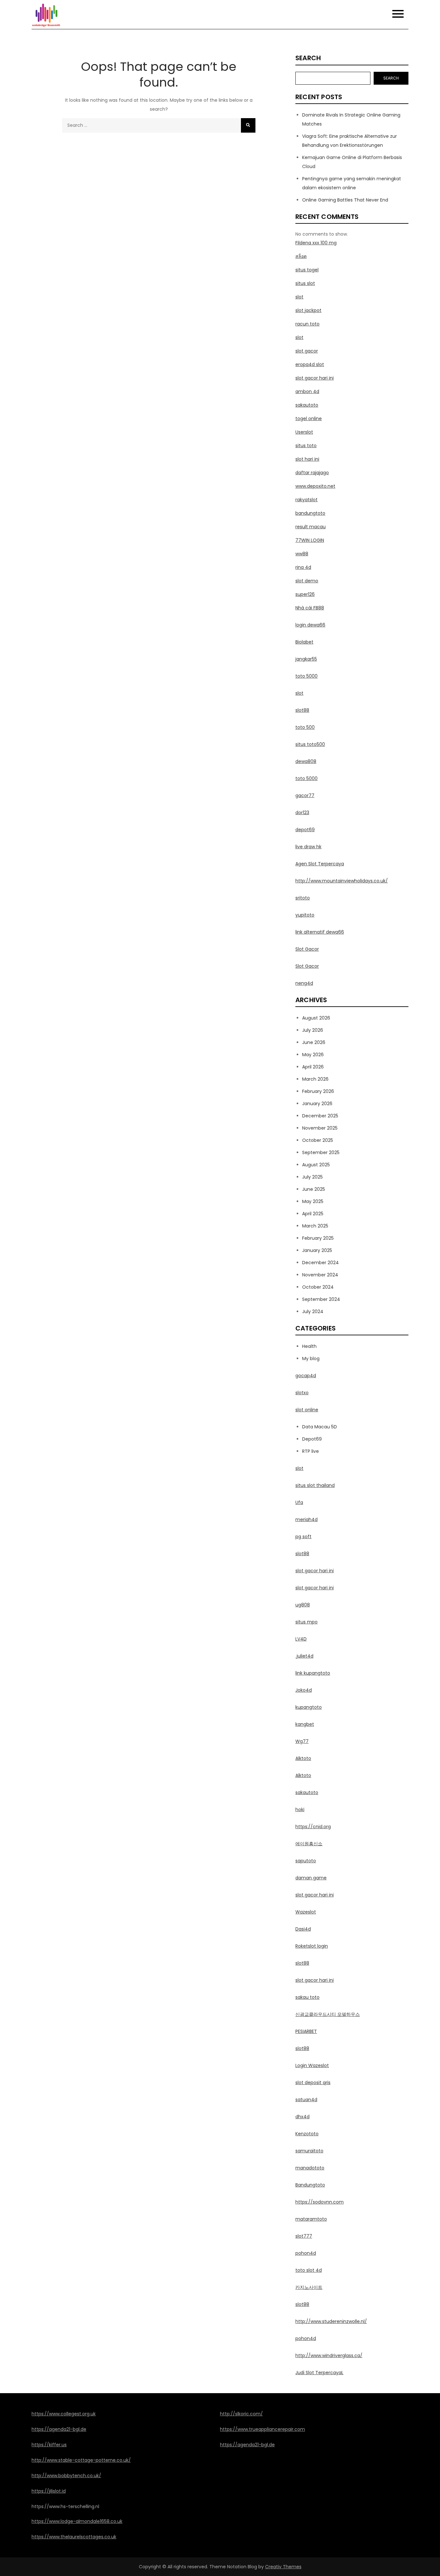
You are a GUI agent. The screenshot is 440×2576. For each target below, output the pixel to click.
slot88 (302, 710)
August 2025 (316, 1165)
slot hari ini (307, 459)
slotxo (302, 1393)
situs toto (306, 446)
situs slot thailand (315, 1485)
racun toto (307, 324)
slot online (307, 1410)
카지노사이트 (309, 2287)
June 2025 (314, 1189)
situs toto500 (310, 744)
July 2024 (313, 1312)
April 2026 (313, 1067)
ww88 (302, 554)
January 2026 (317, 1104)
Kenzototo (307, 2134)
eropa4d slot (310, 364)
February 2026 (318, 1091)
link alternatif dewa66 (320, 932)
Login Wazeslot (312, 2065)
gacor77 (305, 795)
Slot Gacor (307, 949)
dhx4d (302, 2117)
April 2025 (313, 1214)
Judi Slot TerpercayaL (319, 2373)
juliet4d (304, 1656)
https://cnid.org (313, 1827)
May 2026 (313, 1055)
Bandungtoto (310, 2185)
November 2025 (320, 1128)
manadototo (310, 2168)
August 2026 (316, 1018)
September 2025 (321, 1152)
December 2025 (320, 1116)
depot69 (305, 830)
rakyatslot (306, 500)
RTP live (311, 1451)
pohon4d (306, 2253)
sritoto (303, 898)
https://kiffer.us (49, 2445)
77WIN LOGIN (310, 540)
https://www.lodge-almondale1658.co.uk (77, 2521)
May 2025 (313, 1201)
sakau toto (307, 1997)
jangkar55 (306, 659)
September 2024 (321, 1299)
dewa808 (306, 761)
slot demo (307, 581)
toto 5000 (306, 676)
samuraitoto (309, 2151)
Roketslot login (312, 1946)
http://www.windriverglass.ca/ (329, 2355)
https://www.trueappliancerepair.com (263, 2429)
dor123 (302, 813)
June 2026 (314, 1042)
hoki (300, 1810)
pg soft (303, 1537)
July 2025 (312, 1177)
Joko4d (304, 1690)
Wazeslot (306, 1912)
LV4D (301, 1639)
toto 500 (305, 727)
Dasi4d (303, 1929)
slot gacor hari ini (315, 378)
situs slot (305, 283)
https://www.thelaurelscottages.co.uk (74, 2537)
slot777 (304, 2236)
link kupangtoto (313, 1673)
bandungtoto (310, 513)
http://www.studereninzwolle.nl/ (331, 2321)
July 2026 (313, 1030)
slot (299, 297)
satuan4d (306, 2100)
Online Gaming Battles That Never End (345, 200)
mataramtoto (311, 2219)
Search (308, 58)
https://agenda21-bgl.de (59, 2429)
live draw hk (308, 847)
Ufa (299, 1502)
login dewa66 (310, 625)
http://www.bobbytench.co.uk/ (66, 2476)
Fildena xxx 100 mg (316, 243)
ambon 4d (307, 391)
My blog (311, 1359)
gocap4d (306, 1376)
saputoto (306, 1861)
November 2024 (320, 1275)
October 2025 (318, 1140)
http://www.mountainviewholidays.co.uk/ (342, 881)
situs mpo (306, 1622)
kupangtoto (309, 1707)
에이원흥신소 (309, 1844)
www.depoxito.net (315, 486)
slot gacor (307, 351)
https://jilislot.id (49, 2491)
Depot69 (312, 1439)
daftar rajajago (312, 473)
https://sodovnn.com (320, 2202)
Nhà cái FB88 (310, 608)
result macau (311, 527)
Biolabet (304, 642)
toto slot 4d (309, 2270)
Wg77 (302, 1741)
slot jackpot (308, 310)
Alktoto (303, 1758)
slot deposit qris (313, 2082)
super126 (305, 594)
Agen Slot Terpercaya (320, 864)
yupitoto (305, 915)
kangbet (305, 1724)
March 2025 (315, 1226)
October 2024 (318, 1287)
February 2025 (318, 1238)
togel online (309, 418)
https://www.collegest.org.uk (64, 2414)
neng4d (304, 983)
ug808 (303, 1605)
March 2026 (315, 1079)
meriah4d (306, 1519)
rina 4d (303, 567)
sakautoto (307, 405)
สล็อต (301, 256)
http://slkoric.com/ (241, 2414)
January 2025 (317, 1250)
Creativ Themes (283, 2567)
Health (309, 1346)
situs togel (307, 270)
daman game (311, 1878)
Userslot (304, 432)
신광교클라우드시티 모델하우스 (328, 2014)
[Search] (248, 125)
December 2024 (320, 1263)
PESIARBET (306, 2031)
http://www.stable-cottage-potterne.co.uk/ (81, 2460)
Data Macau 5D (320, 1427)
